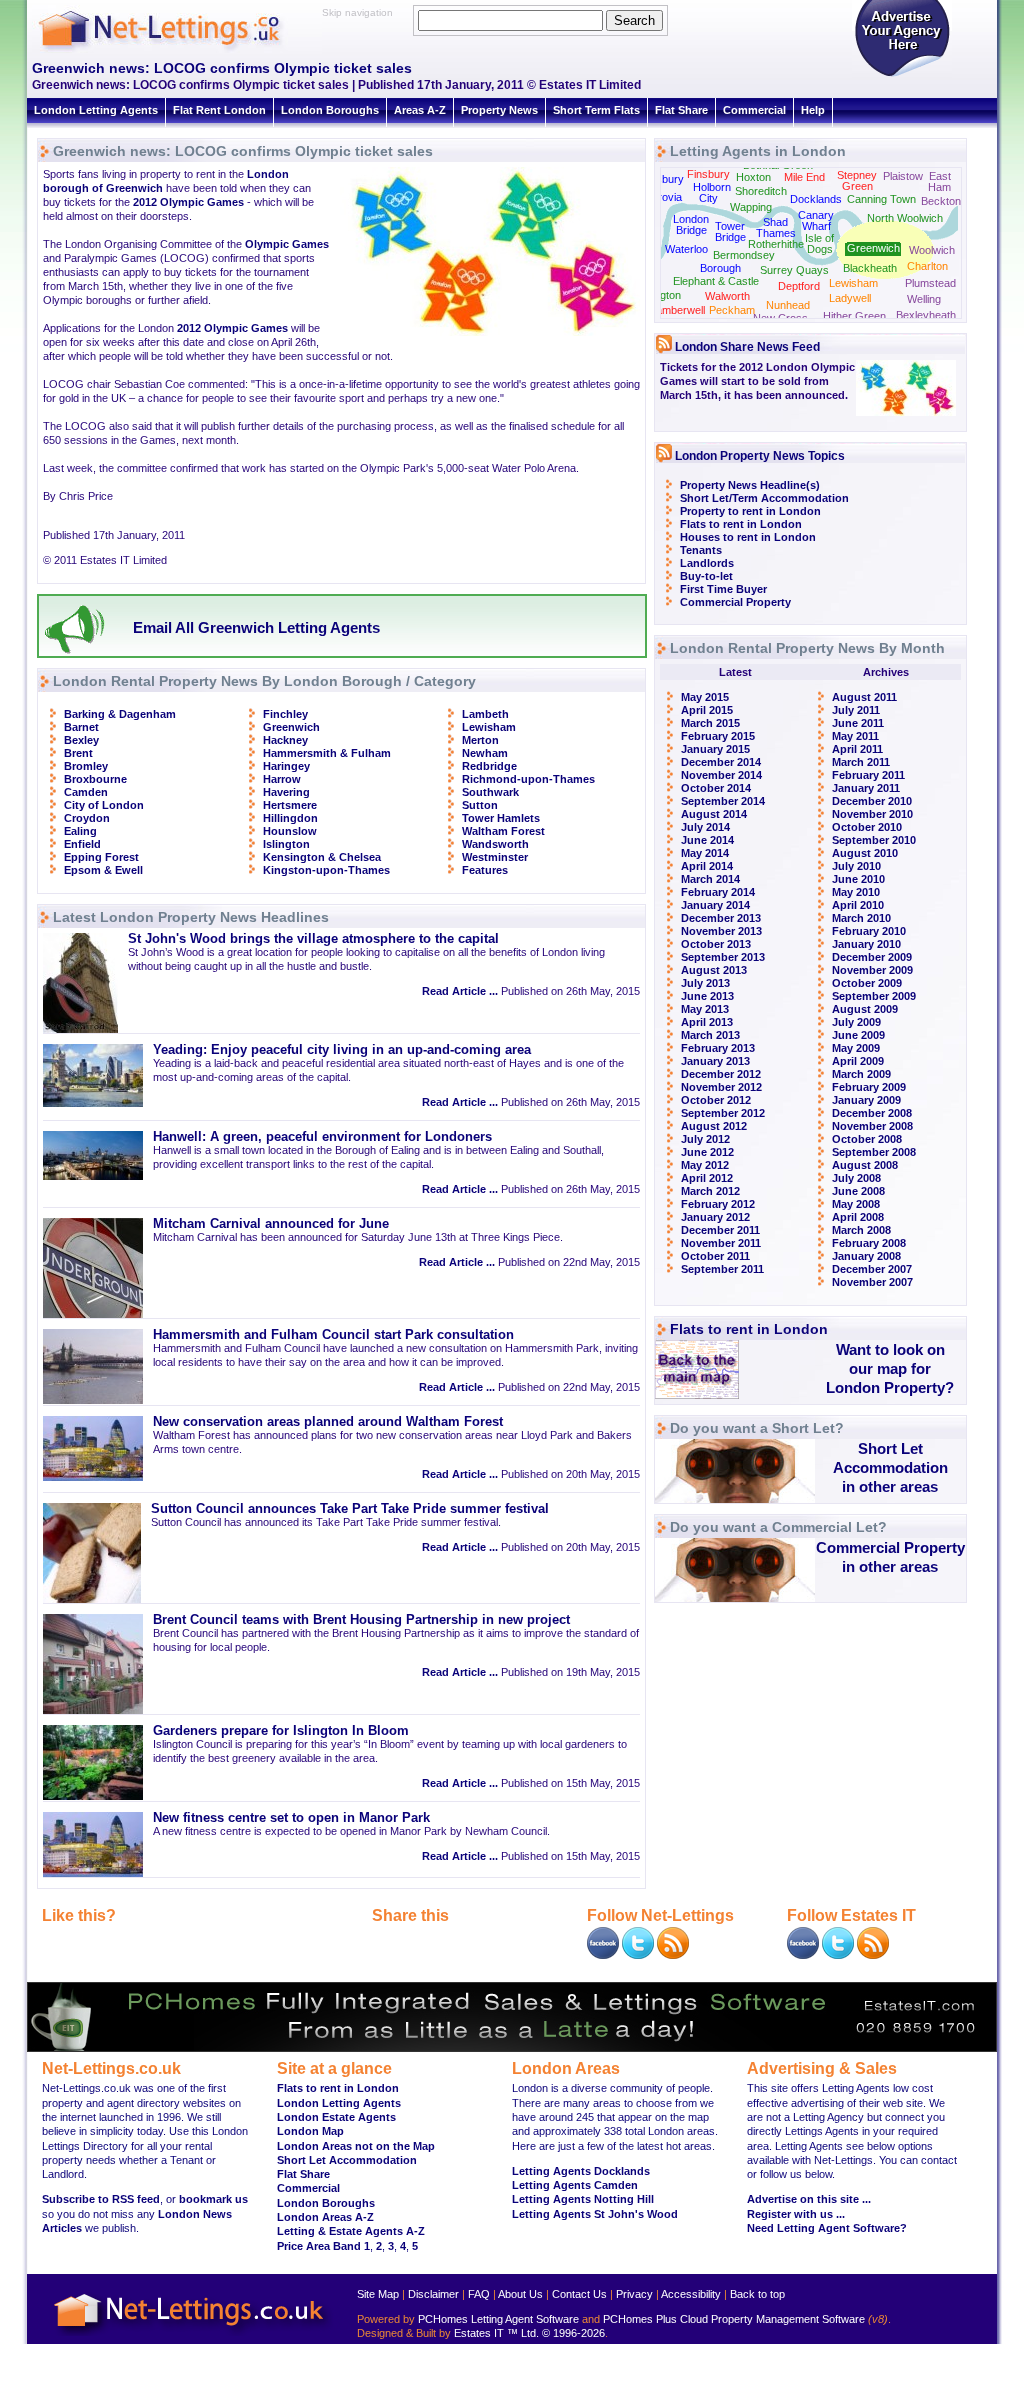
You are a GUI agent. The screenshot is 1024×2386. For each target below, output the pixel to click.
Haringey (286, 766)
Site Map (378, 2294)
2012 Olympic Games (188, 202)
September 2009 (874, 996)
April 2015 (707, 710)
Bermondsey (744, 255)
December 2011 (720, 1230)
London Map (310, 2131)
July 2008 (856, 1178)
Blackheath (870, 268)
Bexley (81, 740)
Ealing (80, 831)
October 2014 (716, 788)
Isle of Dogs (819, 243)
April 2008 (858, 1217)
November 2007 (872, 1282)
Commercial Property (735, 602)
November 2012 (721, 1087)
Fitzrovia (661, 197)
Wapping (751, 207)
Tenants (701, 550)
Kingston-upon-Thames (326, 870)
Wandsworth (495, 844)
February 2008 (869, 1243)
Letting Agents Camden (575, 2185)
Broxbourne (95, 779)
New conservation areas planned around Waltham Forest (328, 1422)
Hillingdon (290, 818)
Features (485, 870)
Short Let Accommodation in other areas (890, 1467)
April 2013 (707, 1022)
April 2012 (707, 1178)
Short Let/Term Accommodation (764, 498)
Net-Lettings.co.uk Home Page (192, 2336)
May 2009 (856, 1048)
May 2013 (705, 1009)
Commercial (754, 110)
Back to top (757, 2294)
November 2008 (872, 1126)
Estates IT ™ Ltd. (496, 2333)
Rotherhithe (776, 244)
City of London (104, 805)
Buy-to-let (706, 576)
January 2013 (715, 1061)
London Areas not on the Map (356, 2146)
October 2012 (716, 1100)
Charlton (927, 266)
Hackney (285, 740)
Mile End (804, 177)
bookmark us (213, 2199)
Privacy (634, 2294)
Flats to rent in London (741, 524)
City (708, 198)
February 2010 (869, 931)
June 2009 (858, 1035)
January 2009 (866, 1100)
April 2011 (857, 749)
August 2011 (864, 697)
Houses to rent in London (748, 537)
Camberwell (676, 310)
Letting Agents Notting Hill (583, 2199)
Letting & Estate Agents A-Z (351, 2231)
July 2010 (856, 866)
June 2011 (858, 723)
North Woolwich (905, 218)
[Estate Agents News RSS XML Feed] (873, 1955)
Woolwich (932, 250)
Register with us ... (796, 2214)
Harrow (282, 779)
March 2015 (710, 723)
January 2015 (715, 749)
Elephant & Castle (716, 281)
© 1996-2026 (573, 2333)
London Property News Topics (760, 456)
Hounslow (290, 831)
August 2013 (714, 970)
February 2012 (718, 1204)
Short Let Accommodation (347, 2160)
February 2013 (718, 1048)
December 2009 (872, 957)
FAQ (479, 2294)
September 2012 (723, 1113)
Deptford (799, 286)
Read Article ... (460, 991)
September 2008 (874, 1152)
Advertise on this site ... (809, 2199)
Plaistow (903, 176)
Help (813, 110)
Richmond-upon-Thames (528, 779)
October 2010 (867, 827)
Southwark (490, 792)
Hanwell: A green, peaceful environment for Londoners (322, 1137)
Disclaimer (433, 2294)
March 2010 (861, 918)
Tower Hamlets (501, 818)
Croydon (87, 818)
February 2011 (868, 775)
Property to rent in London (750, 511)
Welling (924, 299)
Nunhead (788, 305)
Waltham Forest (503, 831)
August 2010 (865, 853)
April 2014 (707, 866)
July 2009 (856, 1022)
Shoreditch (761, 191)
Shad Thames (776, 227)
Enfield (82, 844)
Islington (286, 844)
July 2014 (705, 827)
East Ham (939, 181)
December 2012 (721, 1074)
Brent (78, 753)
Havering (286, 792)
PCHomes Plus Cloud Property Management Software (734, 2319)
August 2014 (714, 814)
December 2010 (872, 801)
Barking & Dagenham (120, 714)
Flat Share (681, 110)
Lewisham (489, 727)
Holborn (712, 187)
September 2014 (723, 801)
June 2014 (707, 840)
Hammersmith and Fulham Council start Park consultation (333, 1335)
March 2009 (861, 1074)
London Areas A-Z (325, 2217)
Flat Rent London (219, 110)
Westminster (495, 857)
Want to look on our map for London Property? (890, 1368)
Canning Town (881, 199)
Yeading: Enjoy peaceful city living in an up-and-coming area (342, 1050)
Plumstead (930, 283)
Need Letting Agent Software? (827, 2228)
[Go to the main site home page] (177, 50)
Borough (720, 268)
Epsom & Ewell (103, 870)
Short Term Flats (596, 110)
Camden (86, 792)
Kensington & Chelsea (322, 857)
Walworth (727, 296)
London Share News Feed (747, 347)
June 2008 (858, 1191)
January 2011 (866, 788)
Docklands (816, 199)
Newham (485, 753)
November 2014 (721, 775)
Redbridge (489, 766)
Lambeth (485, 714)
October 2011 (715, 1256)
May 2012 (705, 1165)
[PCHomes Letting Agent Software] (512, 2048)
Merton (480, 740)
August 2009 (865, 1009)
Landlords (707, 563)
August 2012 (714, 1126)
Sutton (480, 805)
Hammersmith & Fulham (327, 753)
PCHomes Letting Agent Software (498, 2319)
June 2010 (858, 879)
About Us (520, 2294)
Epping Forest (101, 857)
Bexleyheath (926, 315)
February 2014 (718, 892)
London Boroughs (330, 110)
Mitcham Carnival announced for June (271, 1224)
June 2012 (707, 1152)
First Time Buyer (723, 589)
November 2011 (721, 1243)
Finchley (285, 714)
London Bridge (691, 224)
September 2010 (874, 840)
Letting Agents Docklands (581, 2171)
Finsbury (708, 174)
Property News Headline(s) (750, 485)
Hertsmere (290, 805)
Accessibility (691, 2294)
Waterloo (686, 249)
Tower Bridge (730, 231)
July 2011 (856, 710)
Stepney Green (857, 180)
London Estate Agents (336, 2117)
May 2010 (856, 892)
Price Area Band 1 (323, 2246)
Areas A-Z (420, 110)
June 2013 (707, 996)
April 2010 (858, 905)
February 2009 (869, 1087)
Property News (499, 110)
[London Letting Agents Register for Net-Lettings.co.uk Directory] (902, 75)
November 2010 (872, 814)
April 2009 (858, 1061)
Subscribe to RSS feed (101, 2199)
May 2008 (856, 1204)
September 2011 (722, 1269)
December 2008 (872, 1113)
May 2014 (705, 853)
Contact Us (579, 2294)
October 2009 (867, 983)
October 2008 (867, 1139)
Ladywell (850, 298)
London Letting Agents (96, 110)
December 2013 (721, 918)
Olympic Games (287, 244)
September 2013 (723, 957)
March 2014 (710, 879)
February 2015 (718, 736)
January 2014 (715, 905)
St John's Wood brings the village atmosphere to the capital (313, 939)
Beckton (941, 201)
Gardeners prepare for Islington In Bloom (281, 1731)
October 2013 (716, 944)
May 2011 (855, 736)
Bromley (86, 766)
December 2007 (872, 1269)
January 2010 (866, 944)
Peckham (732, 310)
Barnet (81, 727)
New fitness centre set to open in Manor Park (291, 1818)
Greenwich (291, 727)
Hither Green (854, 316)
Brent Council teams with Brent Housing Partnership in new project (361, 1620)
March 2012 (710, 1191)
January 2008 (866, 1256)
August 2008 (865, 1165)
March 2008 (861, 1230)
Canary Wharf (816, 220)
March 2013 (710, 1035)
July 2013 (705, 983)
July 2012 (705, 1139)
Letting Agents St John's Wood (595, 2214)
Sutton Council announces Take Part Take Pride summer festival (350, 1509)
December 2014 (721, 762)
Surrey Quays (794, 270)
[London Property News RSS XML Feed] (673, 1955)
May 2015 (705, 697)
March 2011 (861, 762)
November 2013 (721, 931)
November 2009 (872, 970)
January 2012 (715, 1217)
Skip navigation (357, 12)
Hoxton (753, 177)
